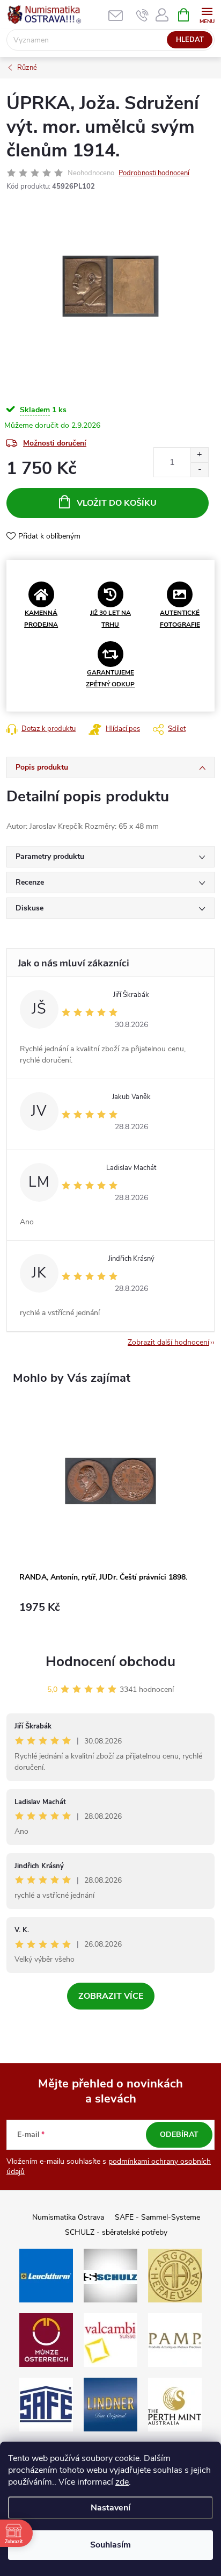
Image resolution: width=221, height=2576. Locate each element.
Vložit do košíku (117, 503)
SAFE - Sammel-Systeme (157, 2217)
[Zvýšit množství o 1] (199, 455)
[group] (110, 1516)
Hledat (190, 40)
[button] (110, 1613)
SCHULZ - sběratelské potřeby (116, 2232)
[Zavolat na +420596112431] (142, 15)
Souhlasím (110, 2545)
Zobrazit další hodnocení (168, 1342)
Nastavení (110, 2508)
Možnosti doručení (55, 443)
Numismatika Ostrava (68, 2217)
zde (122, 2482)
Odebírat (179, 2134)
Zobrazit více (111, 1996)
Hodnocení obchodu (110, 1662)
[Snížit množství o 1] (199, 469)
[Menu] (207, 14)
